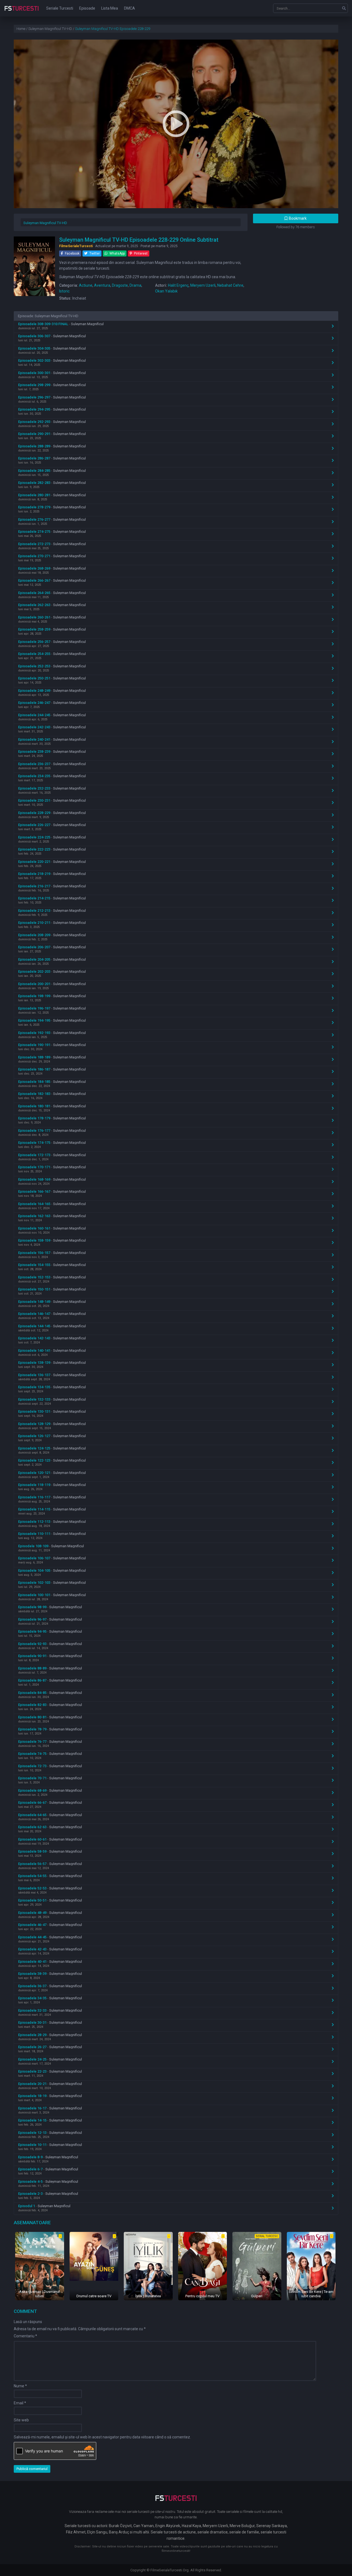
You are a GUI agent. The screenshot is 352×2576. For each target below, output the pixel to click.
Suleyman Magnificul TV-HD (45, 223)
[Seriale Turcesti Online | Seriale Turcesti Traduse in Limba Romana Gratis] (22, 12)
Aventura (102, 285)
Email (20, 2403)
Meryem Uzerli (203, 285)
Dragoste (120, 285)
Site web (21, 2420)
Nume (20, 2386)
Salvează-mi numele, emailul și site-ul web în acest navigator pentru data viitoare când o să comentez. (102, 2437)
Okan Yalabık (166, 291)
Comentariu (25, 2336)
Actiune (86, 285)
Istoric (64, 291)
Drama (135, 285)
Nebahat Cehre (230, 285)
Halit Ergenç (178, 285)
